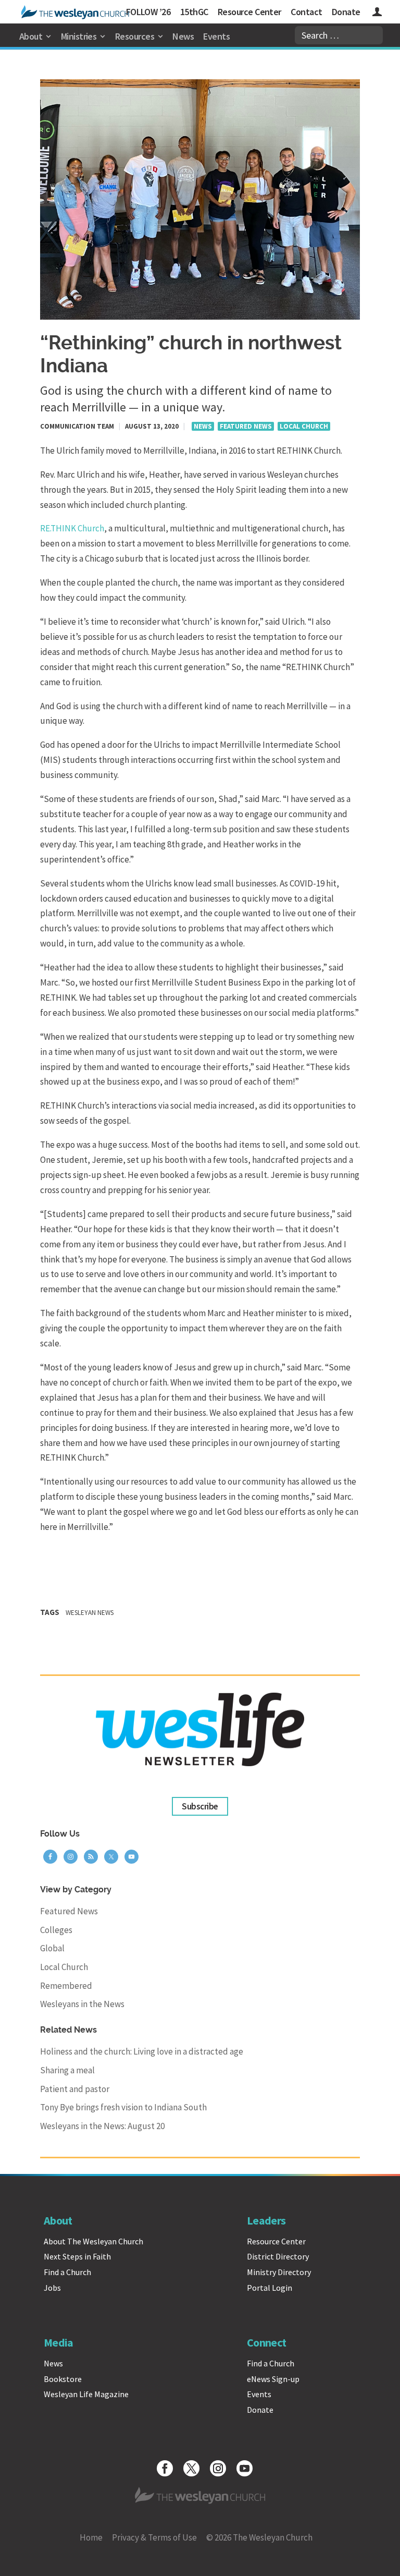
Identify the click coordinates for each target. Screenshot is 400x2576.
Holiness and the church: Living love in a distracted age (142, 2051)
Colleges (56, 1930)
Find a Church (67, 2272)
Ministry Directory (279, 2272)
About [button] (31, 36)
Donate (346, 12)
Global (52, 1948)
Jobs (52, 2288)
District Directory (278, 2256)
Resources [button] (135, 36)
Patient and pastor (75, 2089)
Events (216, 36)
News (183, 36)
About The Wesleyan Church (93, 2241)
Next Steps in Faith (77, 2256)
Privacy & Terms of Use (154, 2537)
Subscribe (200, 1806)
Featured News (246, 426)
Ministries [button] (79, 36)
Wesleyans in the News (82, 2004)
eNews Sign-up (273, 2379)
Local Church (304, 426)
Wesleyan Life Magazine (86, 2394)
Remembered (66, 1986)
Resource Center (249, 12)
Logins (377, 13)
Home (91, 2537)
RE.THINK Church (72, 528)
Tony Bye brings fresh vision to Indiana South (123, 2107)
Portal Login (270, 2288)
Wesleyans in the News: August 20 (102, 2126)
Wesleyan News (90, 1613)
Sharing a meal (67, 2070)
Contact (306, 12)
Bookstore (63, 2379)
